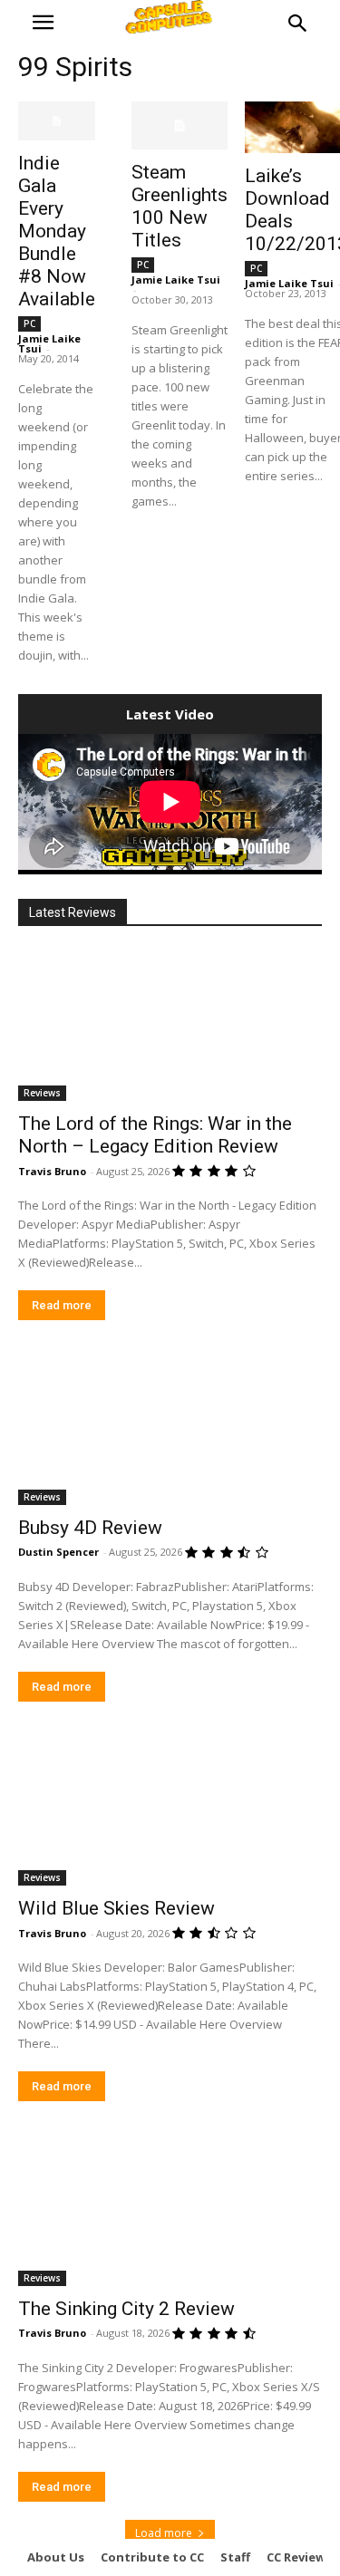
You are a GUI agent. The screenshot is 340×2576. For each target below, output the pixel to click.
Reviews (42, 1093)
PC (29, 323)
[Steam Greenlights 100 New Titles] (180, 125)
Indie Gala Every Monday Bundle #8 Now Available (57, 231)
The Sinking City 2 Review (126, 2309)
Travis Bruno (52, 1171)
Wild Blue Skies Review (117, 1908)
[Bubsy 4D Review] (170, 1429)
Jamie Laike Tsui (176, 280)
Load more (164, 2533)
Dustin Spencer (58, 1552)
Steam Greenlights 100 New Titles (180, 206)
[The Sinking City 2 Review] (170, 2210)
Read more (62, 1305)
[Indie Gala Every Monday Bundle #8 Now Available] (57, 121)
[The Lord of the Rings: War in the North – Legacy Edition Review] (170, 1026)
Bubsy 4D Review (90, 1528)
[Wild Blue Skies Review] (170, 1810)
